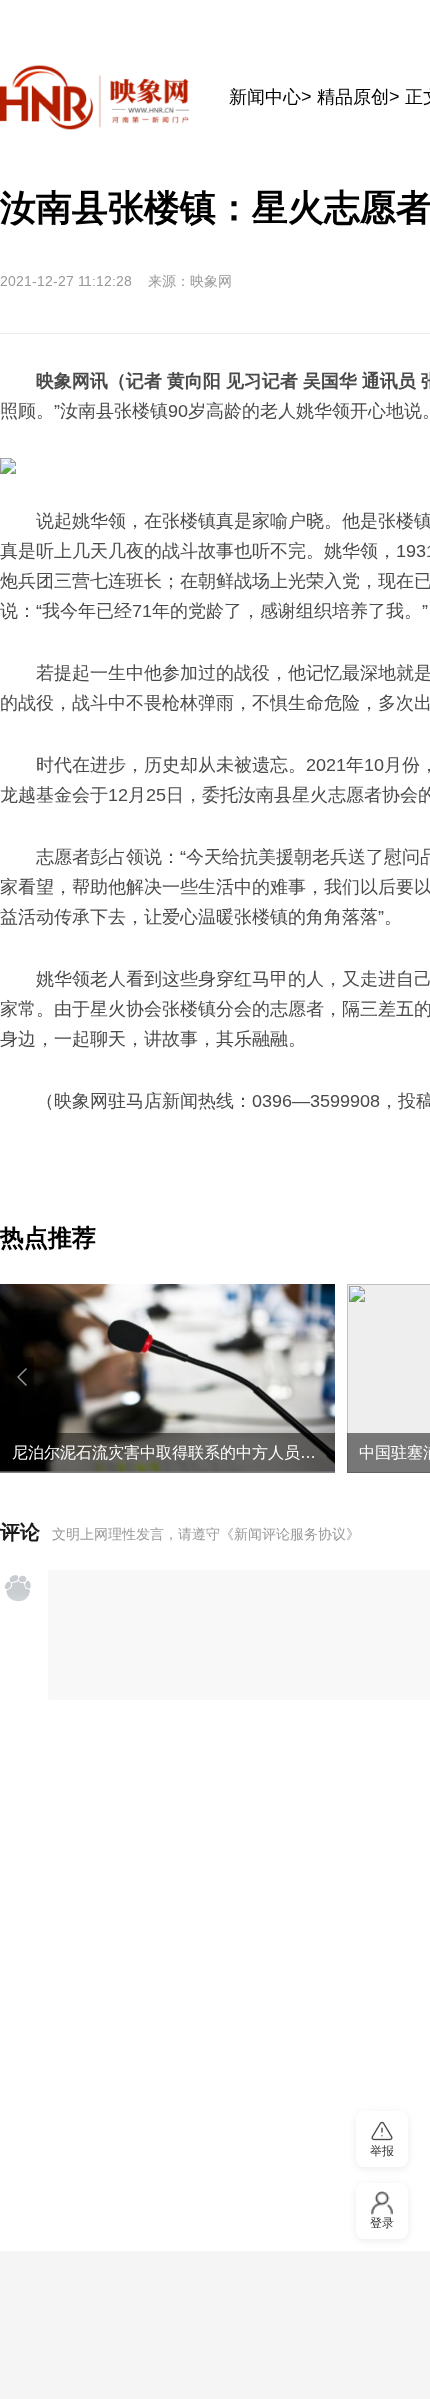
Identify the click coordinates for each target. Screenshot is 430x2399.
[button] (22, 1377)
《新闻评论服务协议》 (290, 1534)
